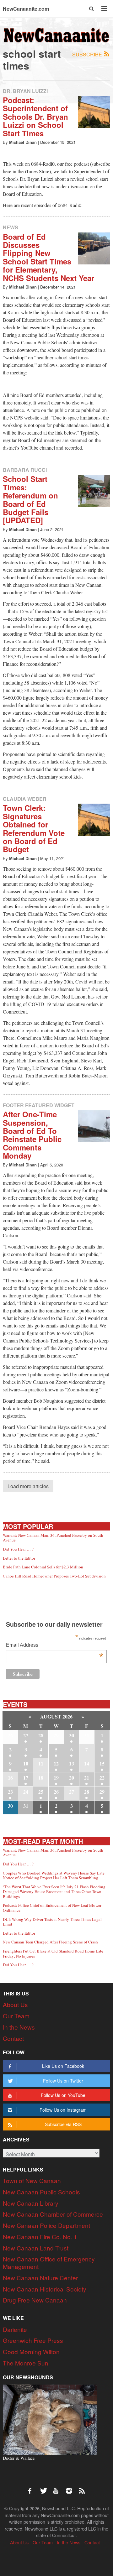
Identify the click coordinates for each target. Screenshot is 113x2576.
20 (72, 1778)
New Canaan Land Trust (36, 2248)
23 (10, 1792)
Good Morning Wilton (31, 2352)
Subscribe (88, 54)
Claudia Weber (25, 799)
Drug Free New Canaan (35, 2300)
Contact (13, 2038)
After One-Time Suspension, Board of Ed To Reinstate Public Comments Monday (32, 1135)
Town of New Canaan (32, 2180)
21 (87, 1778)
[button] (92, 9)
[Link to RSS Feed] (83, 2488)
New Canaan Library (31, 2203)
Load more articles (28, 1486)
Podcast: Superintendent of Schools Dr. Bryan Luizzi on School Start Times (35, 117)
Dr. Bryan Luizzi (25, 91)
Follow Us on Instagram (63, 2110)
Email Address (54, 1646)
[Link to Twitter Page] (45, 2488)
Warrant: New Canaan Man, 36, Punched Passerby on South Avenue (53, 1538)
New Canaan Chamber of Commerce (53, 2214)
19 (56, 1778)
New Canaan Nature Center (40, 2278)
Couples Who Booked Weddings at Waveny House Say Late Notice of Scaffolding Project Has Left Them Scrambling (54, 1875)
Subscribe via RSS (63, 2124)
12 (56, 1763)
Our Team (16, 2016)
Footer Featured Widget (39, 1105)
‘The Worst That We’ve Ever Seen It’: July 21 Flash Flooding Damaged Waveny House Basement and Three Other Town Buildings (54, 1892)
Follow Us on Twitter (63, 2081)
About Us (15, 2004)
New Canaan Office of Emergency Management (49, 2263)
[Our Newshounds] (50, 2419)
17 (26, 1778)
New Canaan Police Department (46, 2225)
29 (102, 1792)
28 (41, 1735)
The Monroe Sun (26, 2363)
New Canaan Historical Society (45, 2289)
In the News (19, 2027)
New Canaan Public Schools (41, 2192)
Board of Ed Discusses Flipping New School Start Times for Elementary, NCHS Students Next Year (48, 257)
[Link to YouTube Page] (58, 2488)
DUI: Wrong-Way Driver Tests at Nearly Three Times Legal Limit (52, 1922)
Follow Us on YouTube (63, 2095)
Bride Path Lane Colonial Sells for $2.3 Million (43, 1567)
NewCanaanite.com (26, 9)
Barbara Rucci (25, 470)
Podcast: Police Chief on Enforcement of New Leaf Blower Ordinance (52, 1908)
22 (102, 1778)
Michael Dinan (23, 142)
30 (72, 1735)
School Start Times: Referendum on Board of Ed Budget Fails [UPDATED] (30, 499)
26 (56, 1792)
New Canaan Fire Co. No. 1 (40, 2237)
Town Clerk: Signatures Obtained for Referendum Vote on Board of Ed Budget (34, 828)
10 (26, 1763)
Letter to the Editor (19, 1558)
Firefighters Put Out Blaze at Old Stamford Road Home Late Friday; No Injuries (53, 1953)
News (11, 227)
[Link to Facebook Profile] (32, 2488)
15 (102, 1763)
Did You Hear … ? (18, 1549)
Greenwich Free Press (33, 2340)
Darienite (15, 2329)
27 (26, 1735)
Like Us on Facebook (63, 2066)
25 (41, 1792)
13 (72, 1763)
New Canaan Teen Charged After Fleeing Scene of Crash (50, 1942)
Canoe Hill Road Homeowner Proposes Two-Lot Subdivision (54, 1576)
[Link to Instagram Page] (71, 2488)
